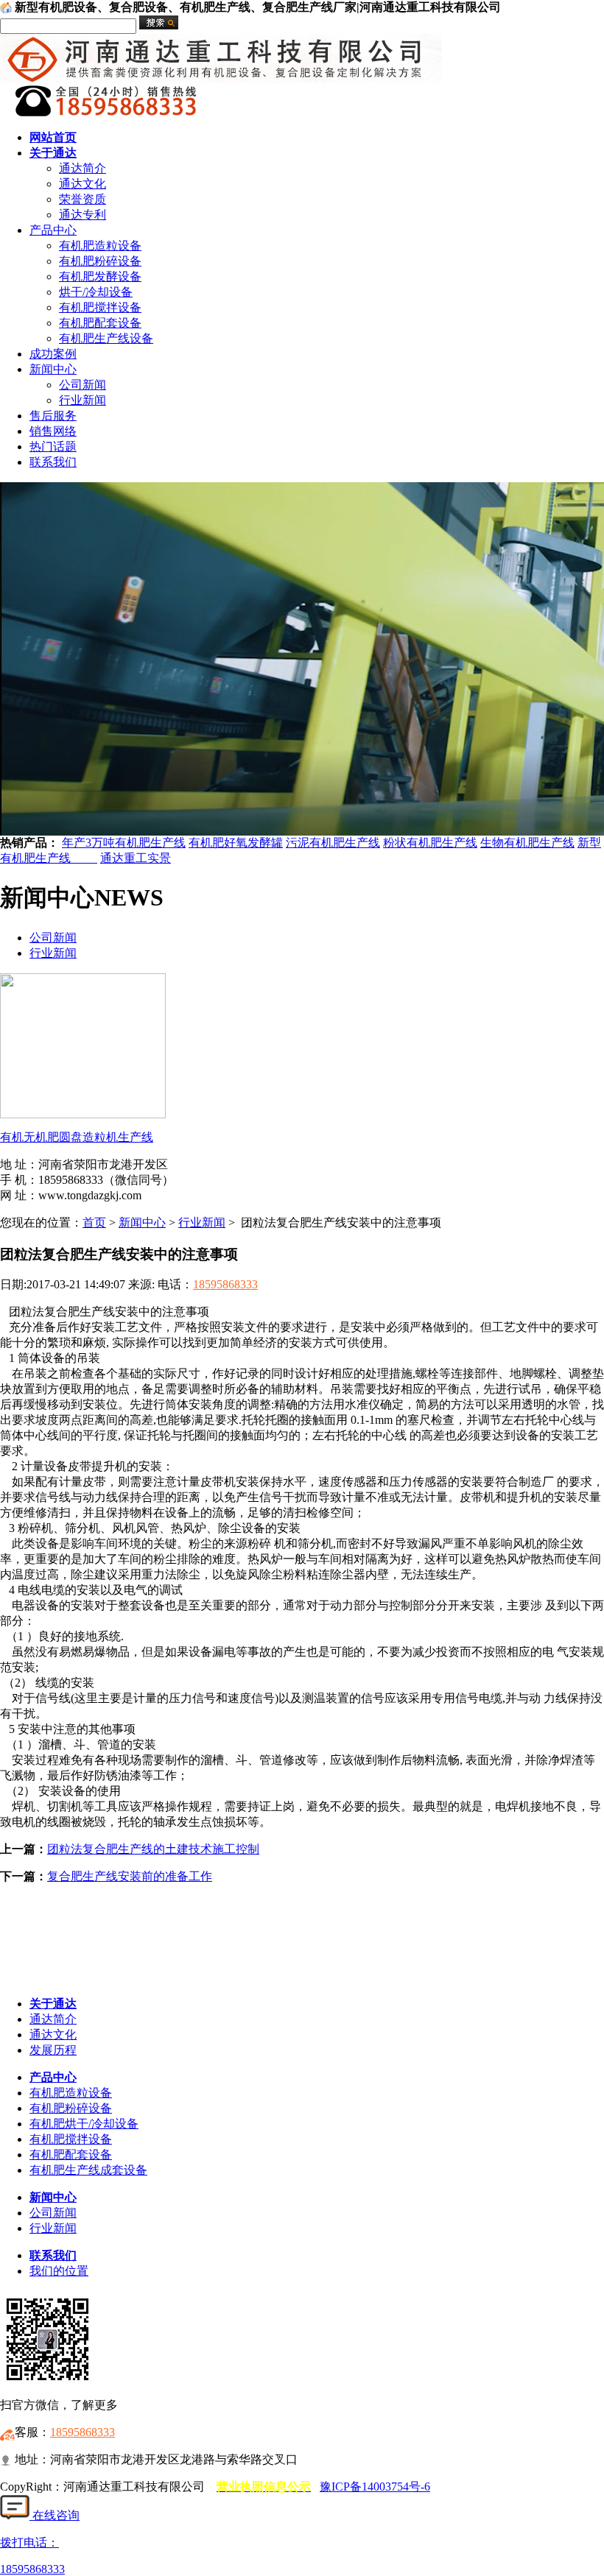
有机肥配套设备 (100, 323)
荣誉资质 (82, 199)
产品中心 (53, 230)
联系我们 (53, 462)
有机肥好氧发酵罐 (236, 843)
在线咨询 (55, 2515)
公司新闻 (82, 385)
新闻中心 (53, 369)
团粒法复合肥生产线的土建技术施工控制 (153, 1849)
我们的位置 (59, 2271)
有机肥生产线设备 (106, 338)
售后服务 (53, 416)
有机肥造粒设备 (100, 246)
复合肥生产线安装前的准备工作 (130, 1876)
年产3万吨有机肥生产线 (124, 843)
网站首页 (53, 137)
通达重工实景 (136, 858)
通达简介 (82, 168)
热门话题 (53, 447)
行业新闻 (82, 400)
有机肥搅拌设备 (100, 307)
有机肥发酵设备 (100, 276)
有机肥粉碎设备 (100, 261)
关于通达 (53, 153)
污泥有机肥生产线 (333, 843)
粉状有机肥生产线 (430, 843)
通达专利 (82, 215)
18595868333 (225, 1284)
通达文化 (82, 184)
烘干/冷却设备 (96, 292)
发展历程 (53, 2050)
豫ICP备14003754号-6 (375, 2487)
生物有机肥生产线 (527, 843)
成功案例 (53, 354)
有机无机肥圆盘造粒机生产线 (77, 1137)
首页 (94, 1222)
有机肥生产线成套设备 (88, 2170)
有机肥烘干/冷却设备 (84, 2124)
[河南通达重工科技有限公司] (221, 79)
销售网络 (53, 431)
